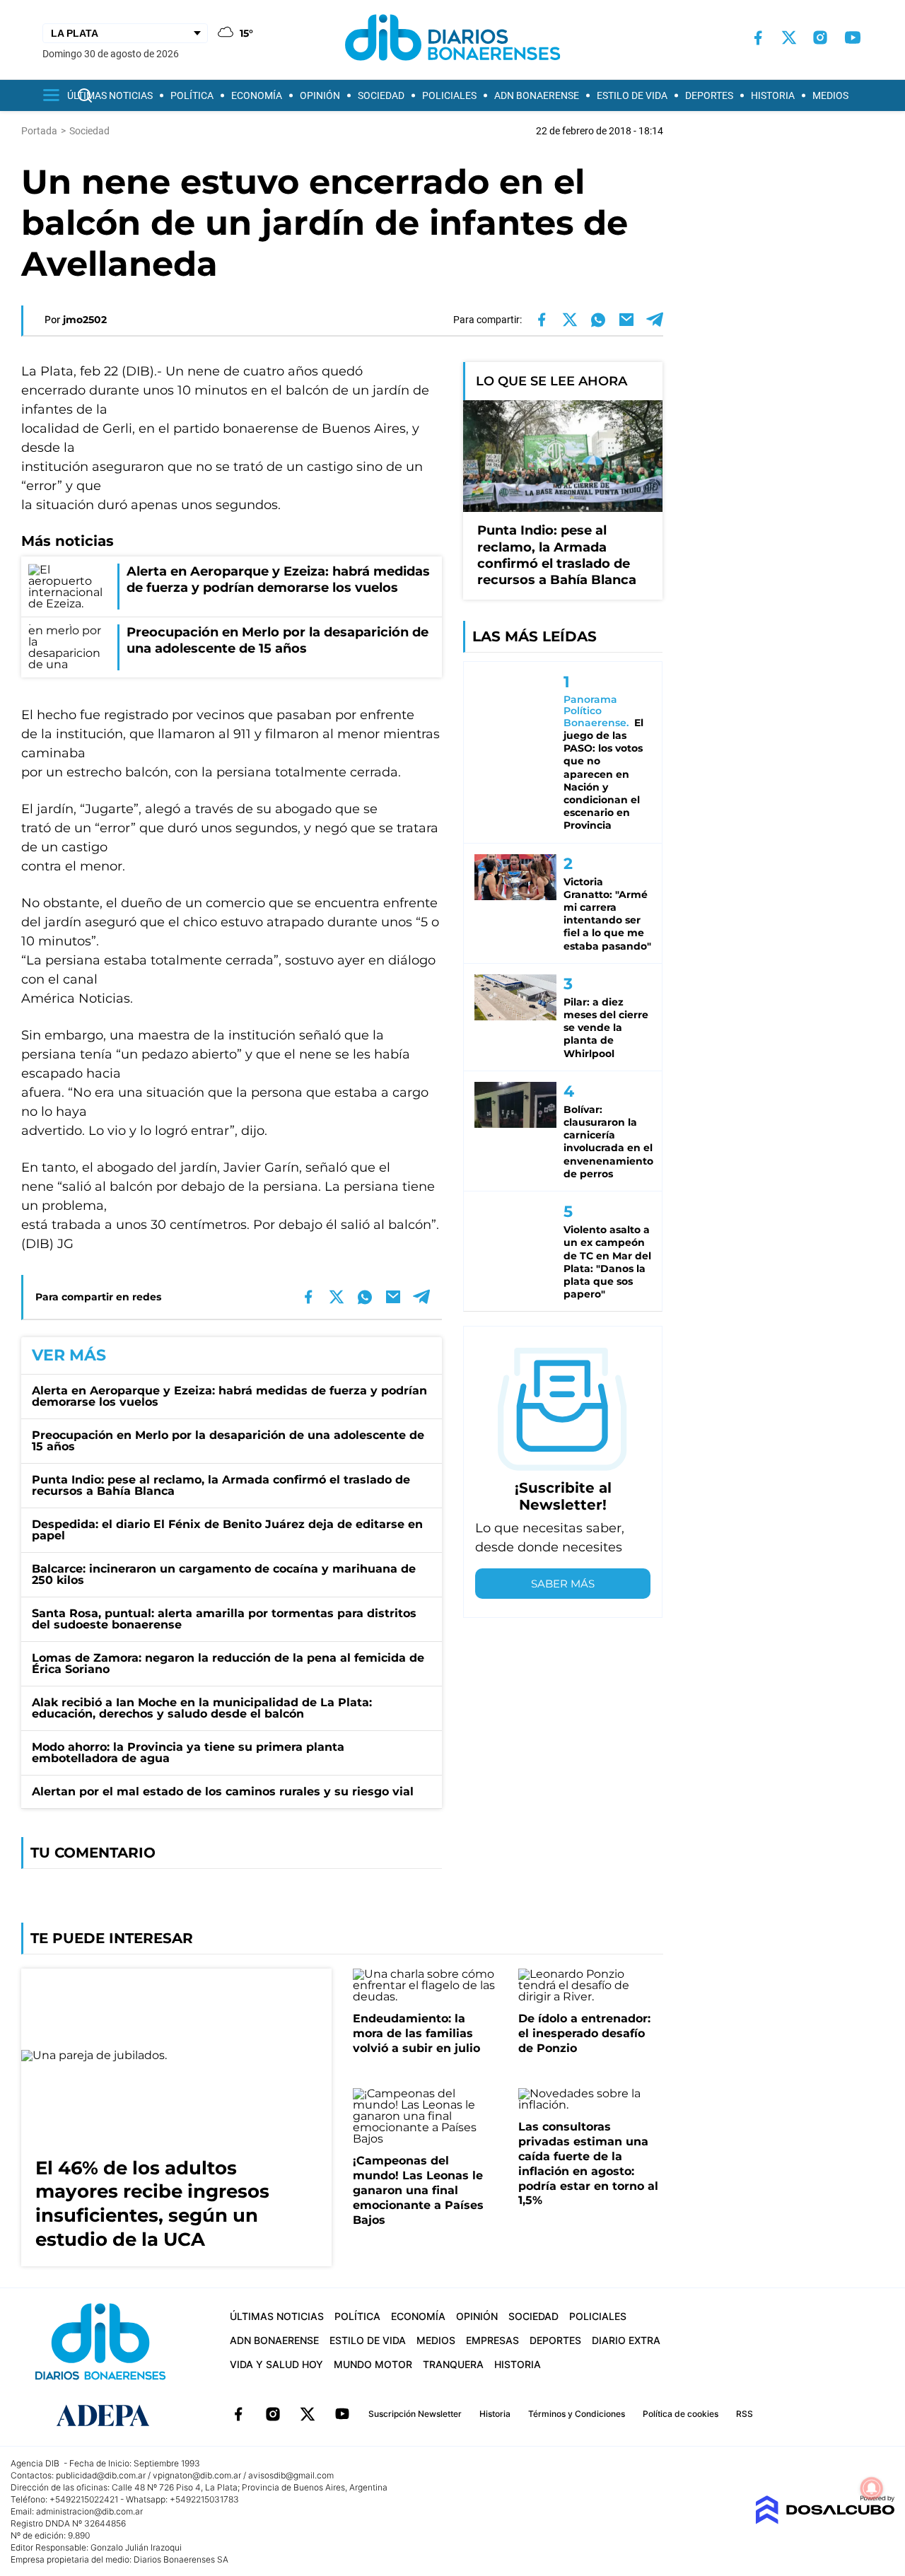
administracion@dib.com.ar (89, 2511)
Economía (257, 95)
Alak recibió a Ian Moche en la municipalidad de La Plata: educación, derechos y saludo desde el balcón (202, 1708)
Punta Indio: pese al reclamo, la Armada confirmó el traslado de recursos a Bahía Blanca (221, 1485)
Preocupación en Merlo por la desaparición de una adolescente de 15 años (228, 1441)
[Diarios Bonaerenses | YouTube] (853, 37)
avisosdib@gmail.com (291, 2475)
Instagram (273, 2414)
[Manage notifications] (872, 2488)
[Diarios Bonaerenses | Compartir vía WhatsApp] (598, 320)
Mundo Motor (373, 2364)
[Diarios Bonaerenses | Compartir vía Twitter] (570, 320)
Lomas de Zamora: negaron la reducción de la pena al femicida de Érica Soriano (228, 1663)
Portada (39, 131)
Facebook (238, 2414)
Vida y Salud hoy (276, 2364)
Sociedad (381, 95)
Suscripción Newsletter (415, 2414)
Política (192, 95)
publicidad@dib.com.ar (101, 2475)
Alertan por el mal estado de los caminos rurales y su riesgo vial (223, 1791)
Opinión (320, 95)
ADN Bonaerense (537, 95)
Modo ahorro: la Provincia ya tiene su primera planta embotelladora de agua (188, 1753)
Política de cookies (681, 2414)
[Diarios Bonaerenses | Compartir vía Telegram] (655, 320)
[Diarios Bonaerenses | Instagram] (820, 37)
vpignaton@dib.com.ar (197, 2475)
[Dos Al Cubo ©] (825, 2520)
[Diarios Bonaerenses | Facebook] (758, 38)
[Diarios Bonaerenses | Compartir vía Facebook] (542, 320)
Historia (773, 95)
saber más (563, 1584)
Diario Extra (626, 2340)
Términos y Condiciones (577, 2414)
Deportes (709, 95)
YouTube (342, 2414)
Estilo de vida (632, 95)
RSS (745, 2414)
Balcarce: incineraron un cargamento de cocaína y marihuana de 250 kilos (224, 1574)
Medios (830, 95)
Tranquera (453, 2364)
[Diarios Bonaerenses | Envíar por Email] (626, 320)
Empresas (492, 2340)
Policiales (449, 95)
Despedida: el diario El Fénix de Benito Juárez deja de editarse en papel (227, 1530)
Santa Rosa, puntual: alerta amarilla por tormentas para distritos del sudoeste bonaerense (224, 1619)
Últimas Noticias (110, 95)
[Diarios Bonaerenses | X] (789, 37)
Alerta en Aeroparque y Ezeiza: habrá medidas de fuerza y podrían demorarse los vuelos (229, 1396)
